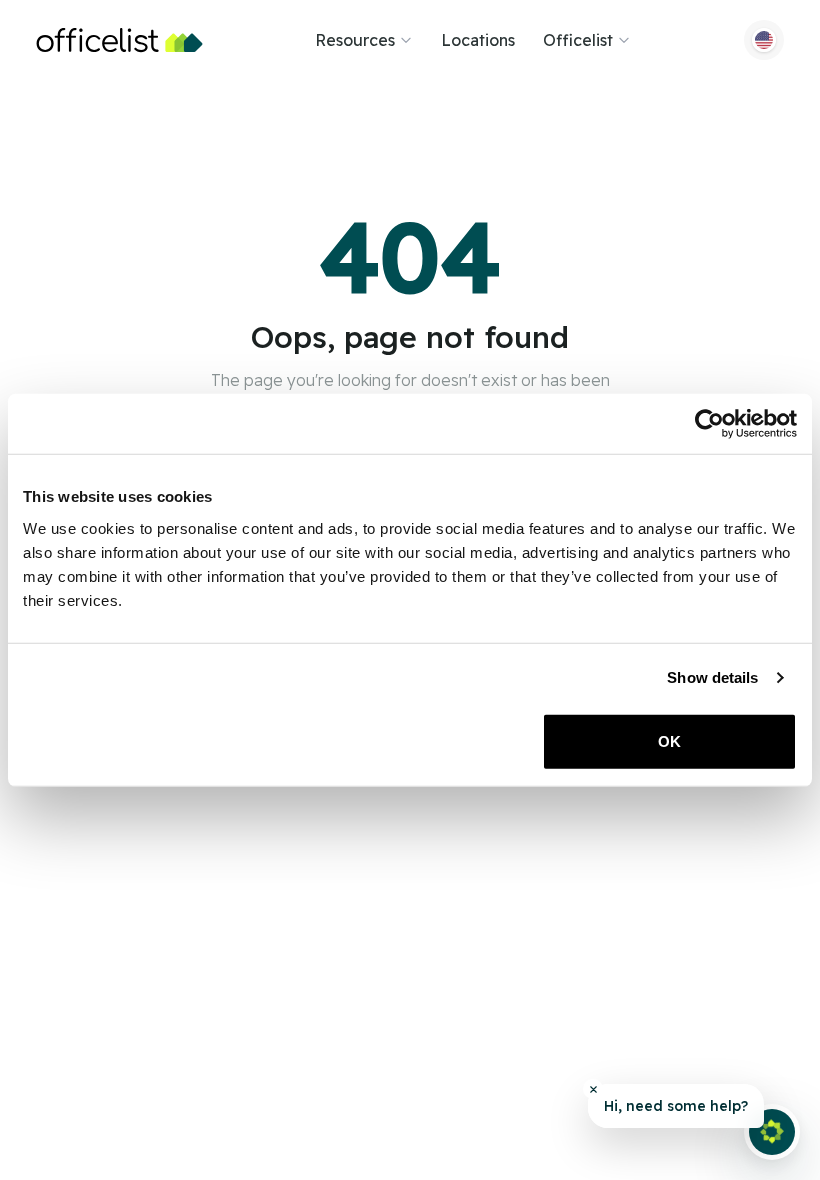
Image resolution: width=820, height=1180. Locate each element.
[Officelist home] (119, 40)
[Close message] (593, 1089)
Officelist (578, 40)
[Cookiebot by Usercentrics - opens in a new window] (709, 424)
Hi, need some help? (676, 1106)
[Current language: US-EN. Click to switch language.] (764, 40)
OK (669, 740)
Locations (478, 40)
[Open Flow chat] (772, 1132)
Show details (712, 677)
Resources (355, 40)
